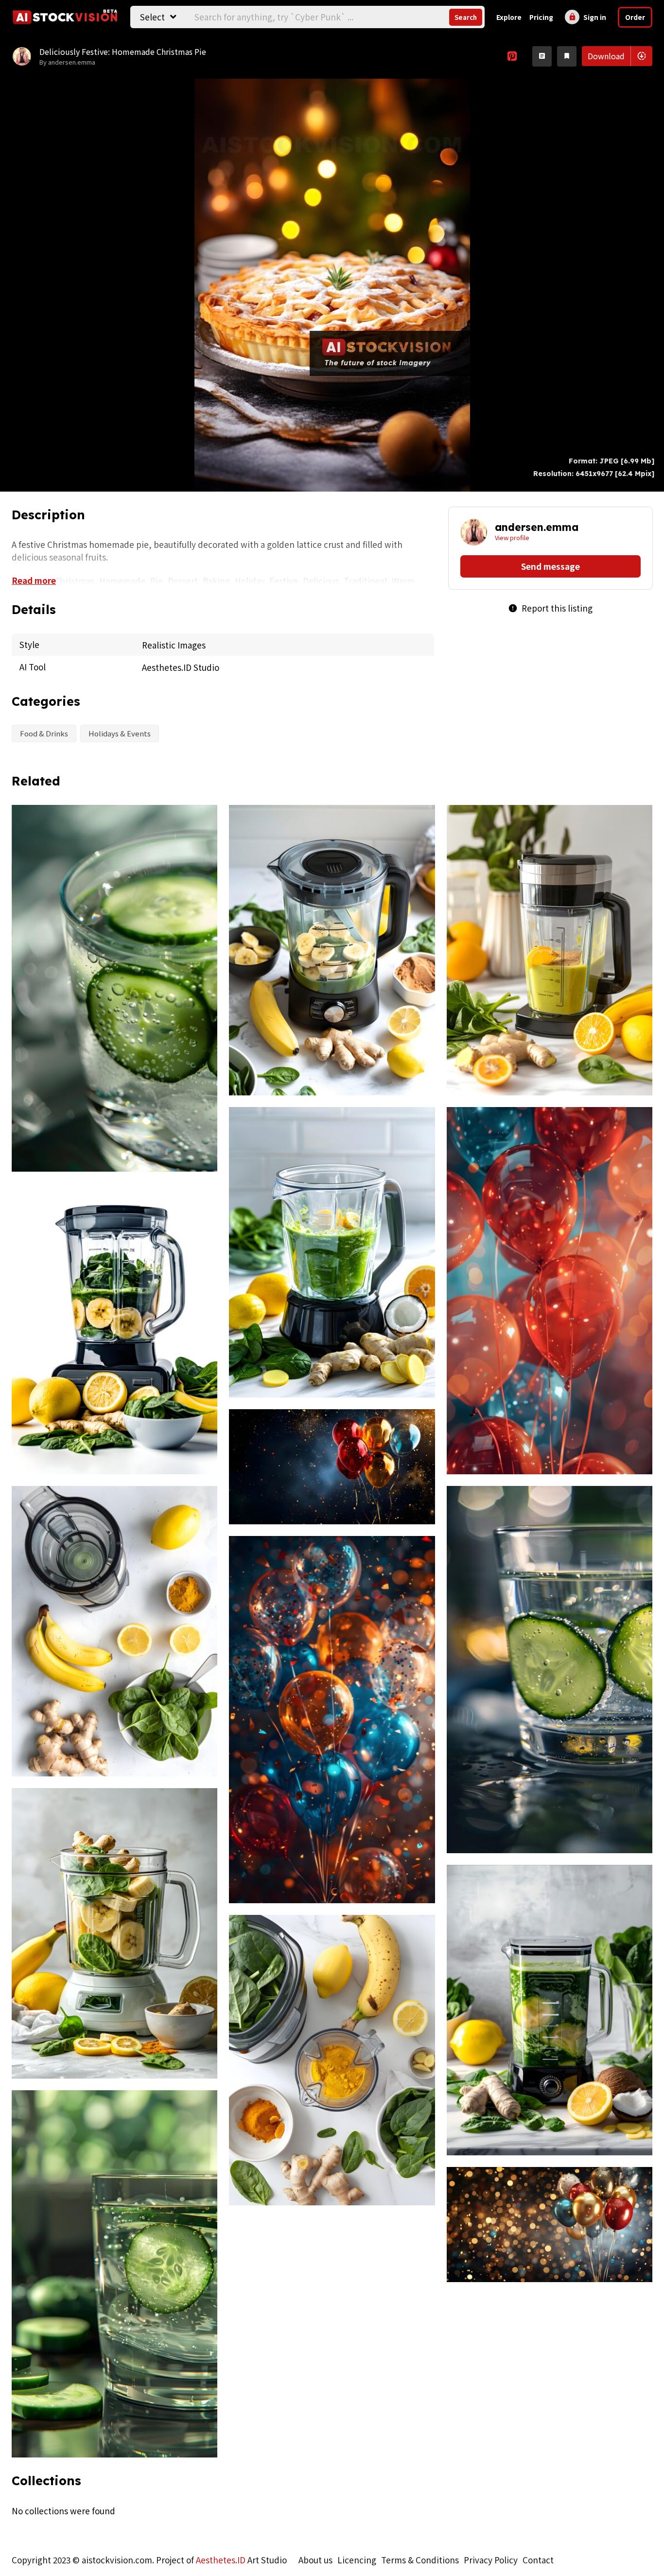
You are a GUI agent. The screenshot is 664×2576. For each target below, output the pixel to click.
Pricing (541, 17)
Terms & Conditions (420, 2560)
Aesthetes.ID (221, 2560)
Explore (509, 17)
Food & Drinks (44, 733)
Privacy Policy (491, 2560)
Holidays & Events (120, 733)
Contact (538, 2560)
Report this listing (550, 608)
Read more (34, 580)
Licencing (357, 2560)
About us (315, 2560)
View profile (512, 537)
